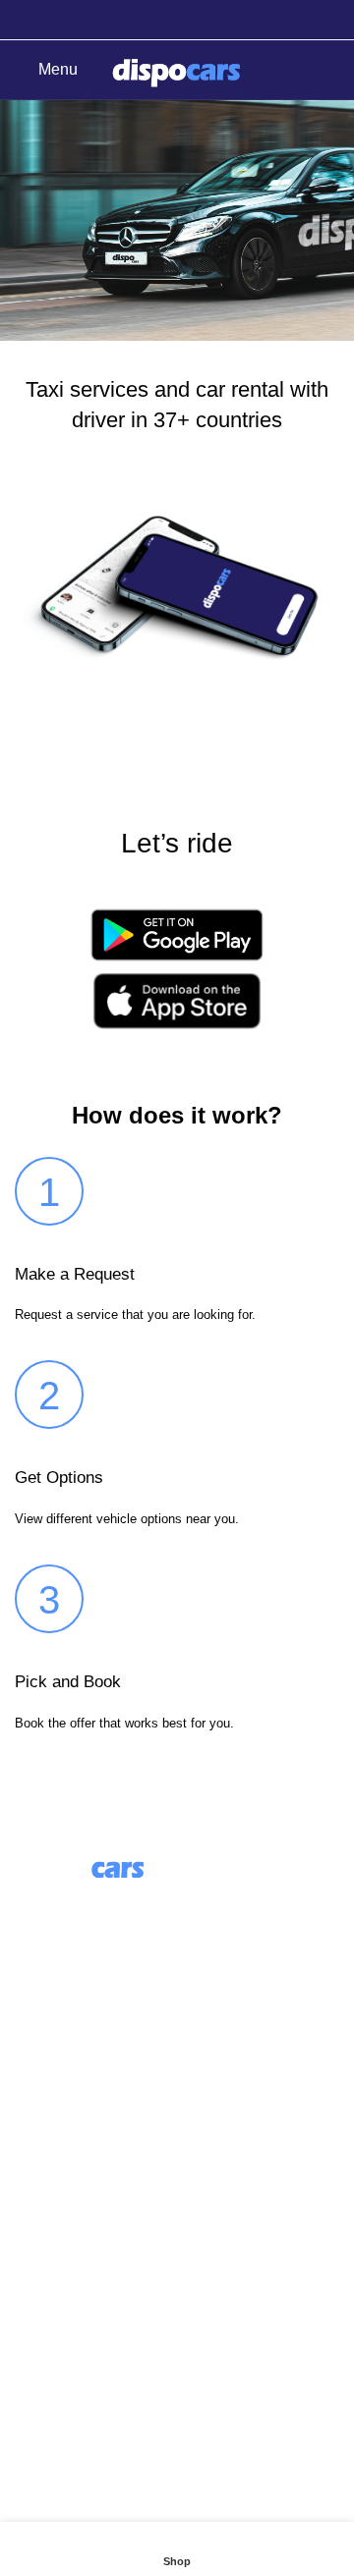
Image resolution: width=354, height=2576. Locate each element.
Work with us (59, 2147)
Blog (31, 2111)
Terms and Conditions (91, 2314)
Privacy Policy (64, 2351)
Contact (42, 2277)
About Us (47, 2074)
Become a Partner (78, 2184)
